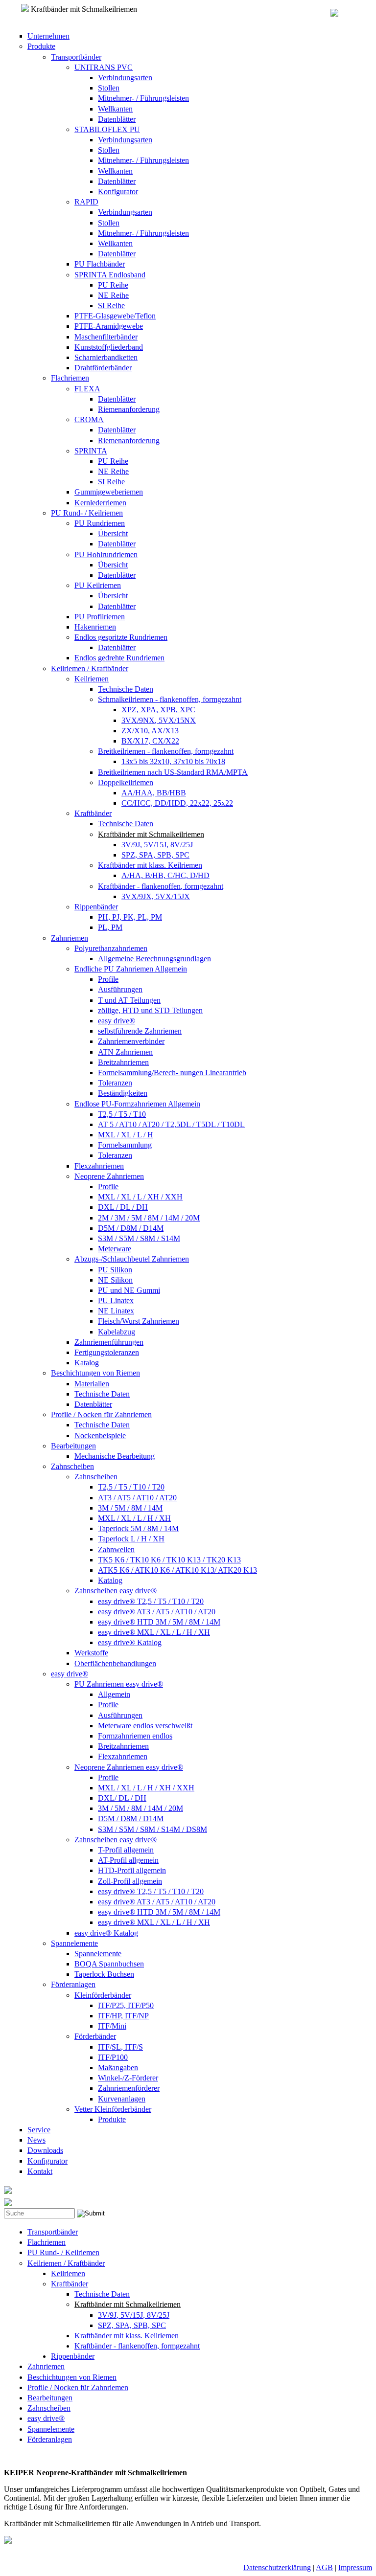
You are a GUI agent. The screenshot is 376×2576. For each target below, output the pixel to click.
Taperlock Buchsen (104, 1974)
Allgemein (114, 1694)
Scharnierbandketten (106, 357)
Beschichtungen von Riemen (95, 1373)
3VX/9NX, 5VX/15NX (159, 720)
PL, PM (110, 927)
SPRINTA (91, 451)
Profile (108, 979)
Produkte (41, 46)
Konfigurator (118, 192)
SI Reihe (111, 305)
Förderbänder (95, 2036)
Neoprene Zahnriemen (109, 1176)
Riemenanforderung (129, 409)
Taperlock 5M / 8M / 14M (138, 1528)
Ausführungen (120, 989)
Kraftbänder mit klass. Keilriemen (150, 865)
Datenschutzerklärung (277, 2567)
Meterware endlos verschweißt (145, 1726)
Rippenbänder (96, 907)
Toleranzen (115, 1083)
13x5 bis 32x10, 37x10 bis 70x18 (173, 761)
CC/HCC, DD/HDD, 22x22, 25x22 (177, 803)
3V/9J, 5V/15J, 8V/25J (157, 845)
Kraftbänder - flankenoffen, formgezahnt (161, 886)
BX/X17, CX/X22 (150, 741)
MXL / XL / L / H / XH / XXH (146, 1788)
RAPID (86, 202)
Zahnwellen (116, 1549)
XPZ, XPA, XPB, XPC (158, 710)
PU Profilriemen (100, 617)
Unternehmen (48, 36)
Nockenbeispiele (100, 1435)
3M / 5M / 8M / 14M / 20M (141, 1808)
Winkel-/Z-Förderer (128, 2078)
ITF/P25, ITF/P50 (126, 2005)
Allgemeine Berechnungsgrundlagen (154, 959)
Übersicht (113, 533)
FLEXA (87, 389)
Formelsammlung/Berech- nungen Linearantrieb (172, 1073)
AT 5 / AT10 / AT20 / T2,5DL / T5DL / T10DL (171, 1124)
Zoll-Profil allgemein (130, 1881)
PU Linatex (116, 1300)
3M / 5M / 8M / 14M (130, 1508)
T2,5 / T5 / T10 (122, 1114)
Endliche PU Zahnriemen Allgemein (131, 969)
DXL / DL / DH (123, 1207)
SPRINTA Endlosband (110, 275)
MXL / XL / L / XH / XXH (140, 1197)
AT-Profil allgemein (128, 1860)
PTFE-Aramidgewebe (109, 326)
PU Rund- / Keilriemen (87, 513)
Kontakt (40, 2171)
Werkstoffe (91, 1653)
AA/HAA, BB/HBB (154, 793)
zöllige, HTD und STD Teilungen (150, 1010)
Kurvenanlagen (122, 2099)
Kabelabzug (117, 1332)
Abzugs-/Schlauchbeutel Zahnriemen (132, 1259)
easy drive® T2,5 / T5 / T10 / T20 (151, 1601)
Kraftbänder (93, 813)
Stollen (109, 88)
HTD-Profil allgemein (132, 1870)
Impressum (355, 2567)
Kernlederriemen (100, 503)
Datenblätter (117, 119)
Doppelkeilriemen (126, 782)
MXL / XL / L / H (126, 1135)
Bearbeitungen (73, 1446)
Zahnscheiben (72, 1466)
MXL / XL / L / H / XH (134, 1518)
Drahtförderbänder (103, 368)
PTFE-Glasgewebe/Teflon (115, 316)
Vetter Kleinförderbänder (113, 2109)
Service (39, 2130)
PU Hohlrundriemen (106, 554)
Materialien (92, 1384)
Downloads (45, 2150)
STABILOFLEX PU (107, 129)
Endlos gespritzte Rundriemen (121, 637)
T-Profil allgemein (126, 1850)
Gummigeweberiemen (109, 492)
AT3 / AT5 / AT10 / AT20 (137, 1498)
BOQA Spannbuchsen (109, 1964)
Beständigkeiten (123, 1093)
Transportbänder (76, 57)
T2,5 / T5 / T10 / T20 (131, 1487)
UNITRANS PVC (104, 67)
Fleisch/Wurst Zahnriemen (139, 1321)
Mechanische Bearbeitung (115, 1456)
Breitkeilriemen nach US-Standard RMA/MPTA (173, 772)
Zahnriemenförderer (129, 2088)
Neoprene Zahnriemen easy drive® (129, 1767)
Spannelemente (74, 1943)
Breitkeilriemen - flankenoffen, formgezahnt (166, 751)
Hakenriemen (95, 627)
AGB (324, 2567)
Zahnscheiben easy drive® (116, 1591)
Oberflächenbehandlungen (115, 1663)
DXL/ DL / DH (122, 1798)
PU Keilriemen (98, 585)
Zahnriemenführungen (109, 1342)
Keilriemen (92, 679)
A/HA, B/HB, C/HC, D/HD (165, 875)
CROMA (89, 419)
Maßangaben (118, 2068)
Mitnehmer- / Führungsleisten (143, 98)
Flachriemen (70, 378)
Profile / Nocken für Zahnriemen (101, 1414)
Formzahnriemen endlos (135, 1736)
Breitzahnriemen (123, 1062)
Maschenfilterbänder (106, 337)
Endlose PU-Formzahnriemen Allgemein (137, 1104)
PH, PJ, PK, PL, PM (130, 917)
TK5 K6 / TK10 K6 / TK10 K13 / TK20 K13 (169, 1560)
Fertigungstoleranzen (107, 1352)
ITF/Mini (112, 2026)
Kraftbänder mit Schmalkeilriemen (151, 834)
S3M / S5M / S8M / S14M (139, 1238)
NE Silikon (115, 1280)
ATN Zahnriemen (125, 1052)
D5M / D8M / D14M (131, 1228)
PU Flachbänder (100, 264)
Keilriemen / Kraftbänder (90, 668)
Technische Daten (126, 689)
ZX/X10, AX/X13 (150, 731)
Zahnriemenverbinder (131, 1041)
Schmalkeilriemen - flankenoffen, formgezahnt (170, 699)
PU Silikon (115, 1270)
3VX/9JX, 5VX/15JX (156, 896)
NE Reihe (113, 295)
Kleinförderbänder (103, 1995)
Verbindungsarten (125, 78)
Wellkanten (115, 109)
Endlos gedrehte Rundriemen (119, 658)
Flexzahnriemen (99, 1166)
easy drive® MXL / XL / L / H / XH (154, 1632)
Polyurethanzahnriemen (111, 948)
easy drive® (117, 1021)
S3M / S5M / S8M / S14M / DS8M (153, 1829)
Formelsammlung (125, 1145)
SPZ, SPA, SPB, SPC (155, 855)
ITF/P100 (113, 2057)
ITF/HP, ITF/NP (123, 2016)
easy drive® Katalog (130, 1642)
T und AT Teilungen (129, 1000)
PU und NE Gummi (129, 1290)
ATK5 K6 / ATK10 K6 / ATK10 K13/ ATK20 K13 (177, 1570)
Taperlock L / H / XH (131, 1539)
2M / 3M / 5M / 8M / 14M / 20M (149, 1218)
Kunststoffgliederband (109, 347)
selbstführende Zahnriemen (140, 1031)
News (36, 2140)
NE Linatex (116, 1311)
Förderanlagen (73, 1984)
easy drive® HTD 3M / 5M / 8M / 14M (159, 1622)
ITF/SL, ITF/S (120, 2047)
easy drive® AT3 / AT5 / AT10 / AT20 (157, 1612)
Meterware (115, 1249)
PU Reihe (113, 285)
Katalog (87, 1363)
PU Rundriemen (100, 523)
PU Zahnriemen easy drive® (119, 1684)
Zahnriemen (70, 938)
